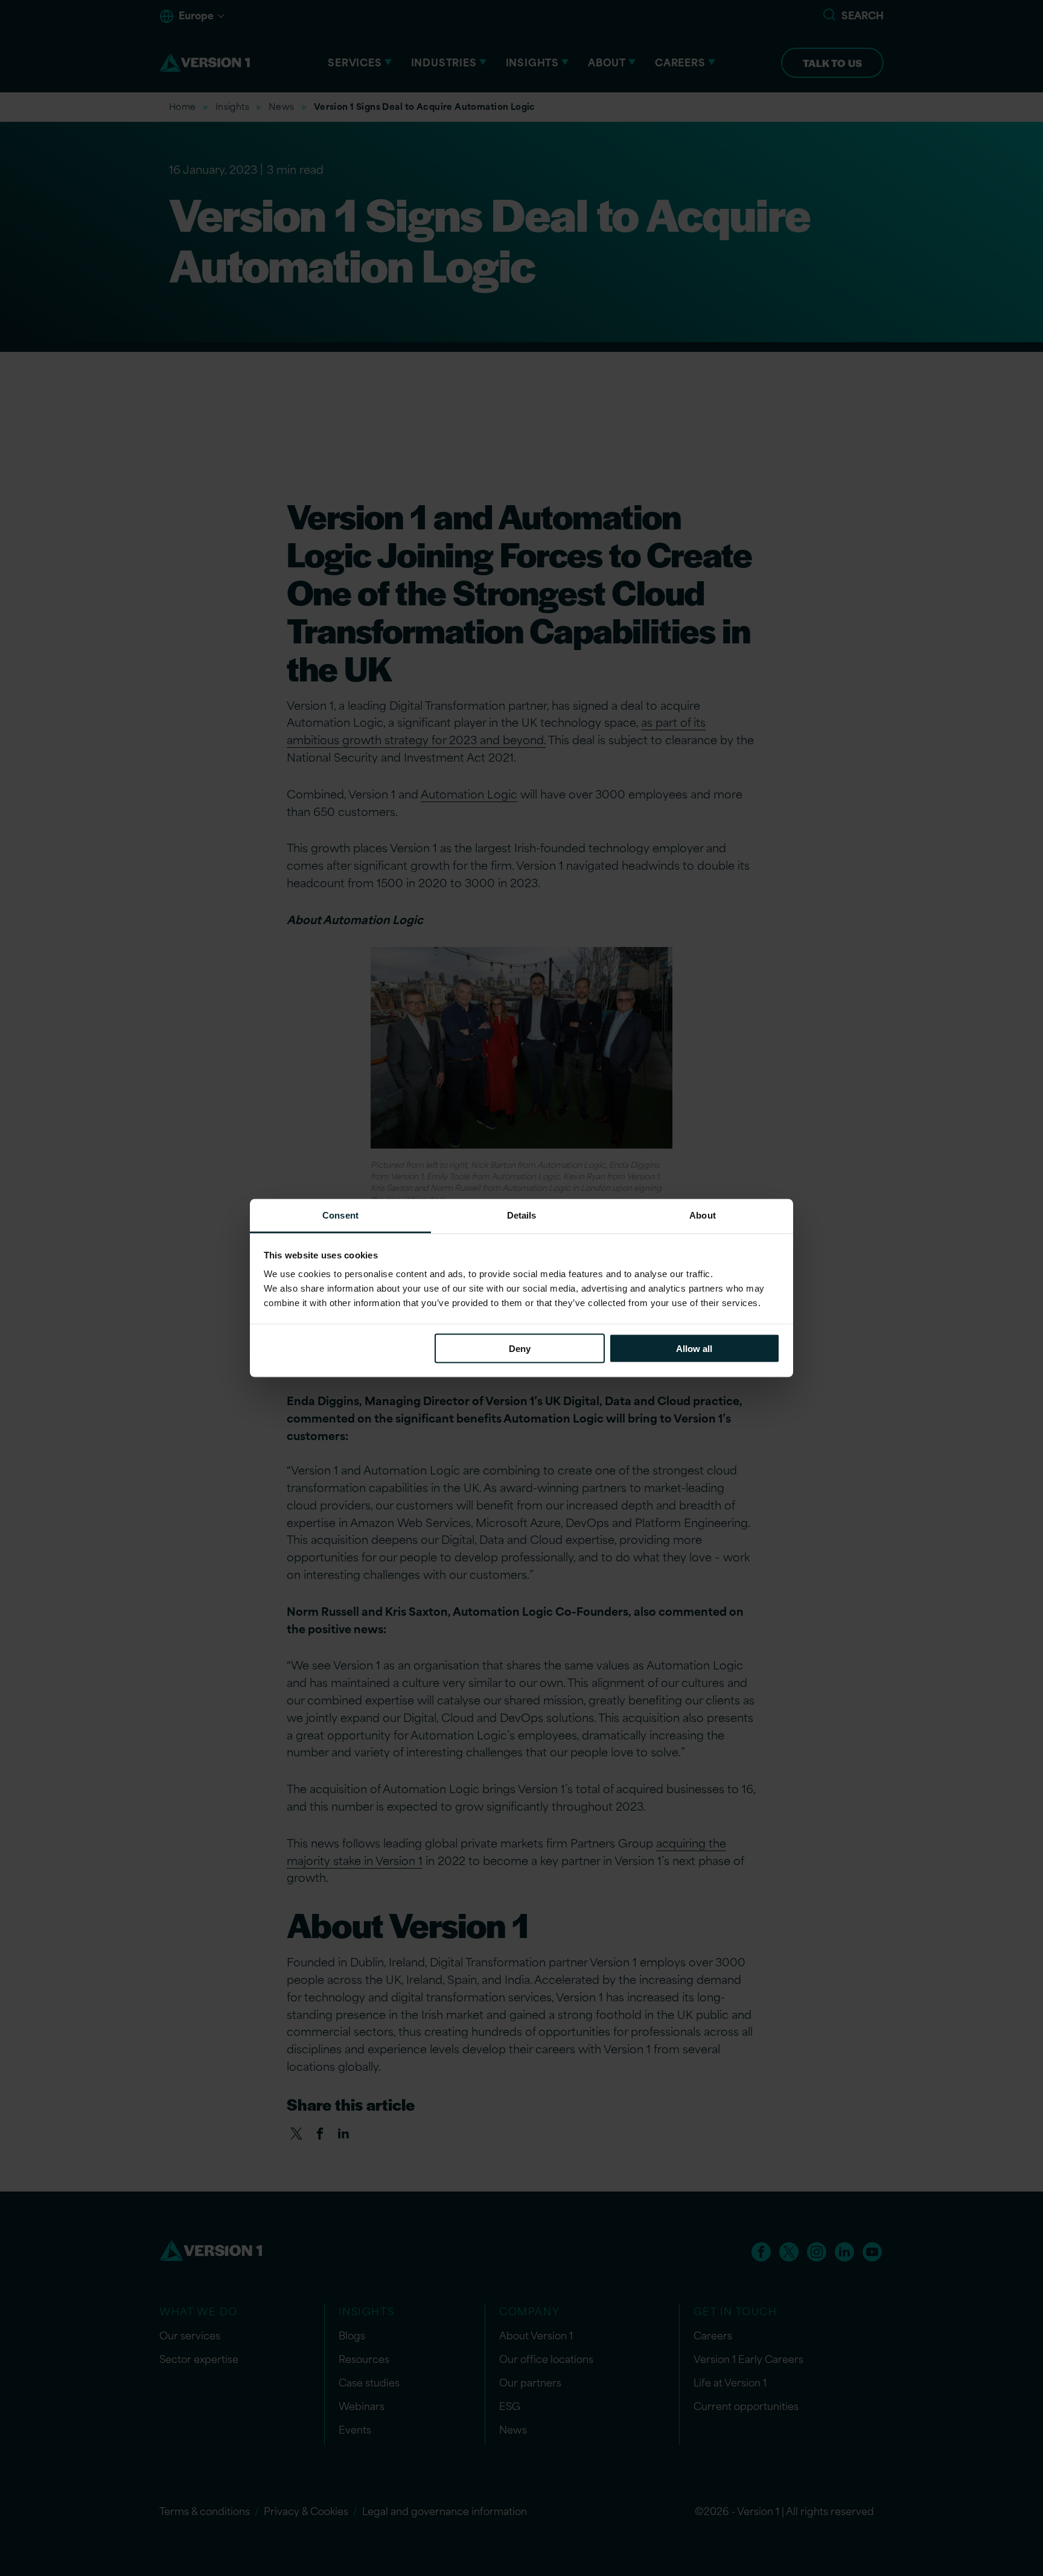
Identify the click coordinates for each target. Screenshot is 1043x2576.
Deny (520, 1348)
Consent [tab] (340, 1215)
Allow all (694, 1348)
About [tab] (703, 1215)
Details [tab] (522, 1215)
